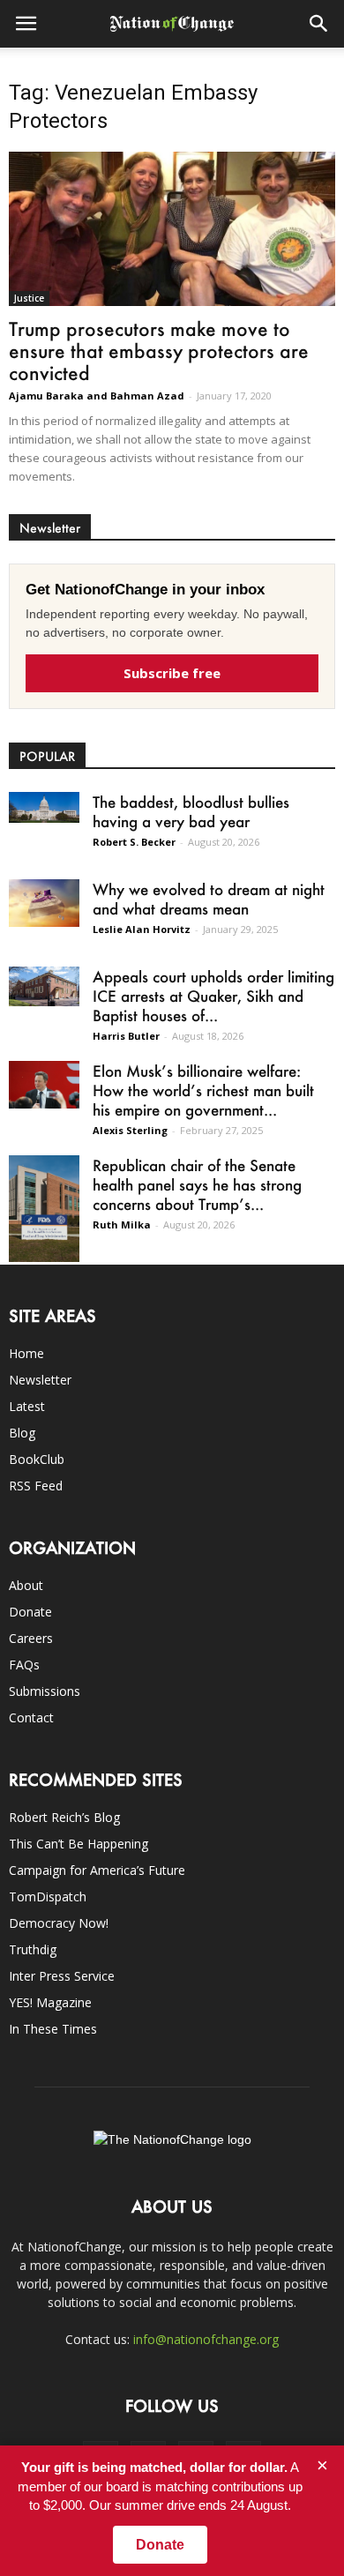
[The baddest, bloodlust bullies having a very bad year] (44, 807)
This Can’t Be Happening (79, 1844)
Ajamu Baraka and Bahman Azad (97, 396)
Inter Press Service (62, 1976)
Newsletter (40, 1380)
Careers (31, 1638)
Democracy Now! (59, 1923)
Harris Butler (126, 1036)
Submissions (45, 1691)
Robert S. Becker (134, 842)
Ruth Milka (122, 1225)
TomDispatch (48, 1897)
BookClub (37, 1459)
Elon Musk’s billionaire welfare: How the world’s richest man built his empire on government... (203, 1090)
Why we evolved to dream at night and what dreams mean (209, 899)
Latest (27, 1406)
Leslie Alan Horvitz (142, 929)
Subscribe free (172, 673)
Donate (30, 1612)
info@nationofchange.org (206, 2339)
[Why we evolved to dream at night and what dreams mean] (44, 903)
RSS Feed (36, 1486)
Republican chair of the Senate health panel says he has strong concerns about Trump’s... (197, 1184)
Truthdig (33, 1949)
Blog (22, 1433)
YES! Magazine (50, 2002)
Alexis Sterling (130, 1130)
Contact (31, 1717)
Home (26, 1353)
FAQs (24, 1665)
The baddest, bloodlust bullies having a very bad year (191, 811)
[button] (319, 24)
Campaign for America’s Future (97, 1870)
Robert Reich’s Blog (64, 1817)
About (26, 1585)
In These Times (53, 2029)
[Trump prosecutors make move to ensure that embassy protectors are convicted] (172, 229)
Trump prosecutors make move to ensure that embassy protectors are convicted (159, 351)
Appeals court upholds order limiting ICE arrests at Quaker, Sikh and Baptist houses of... (213, 996)
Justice (29, 298)
